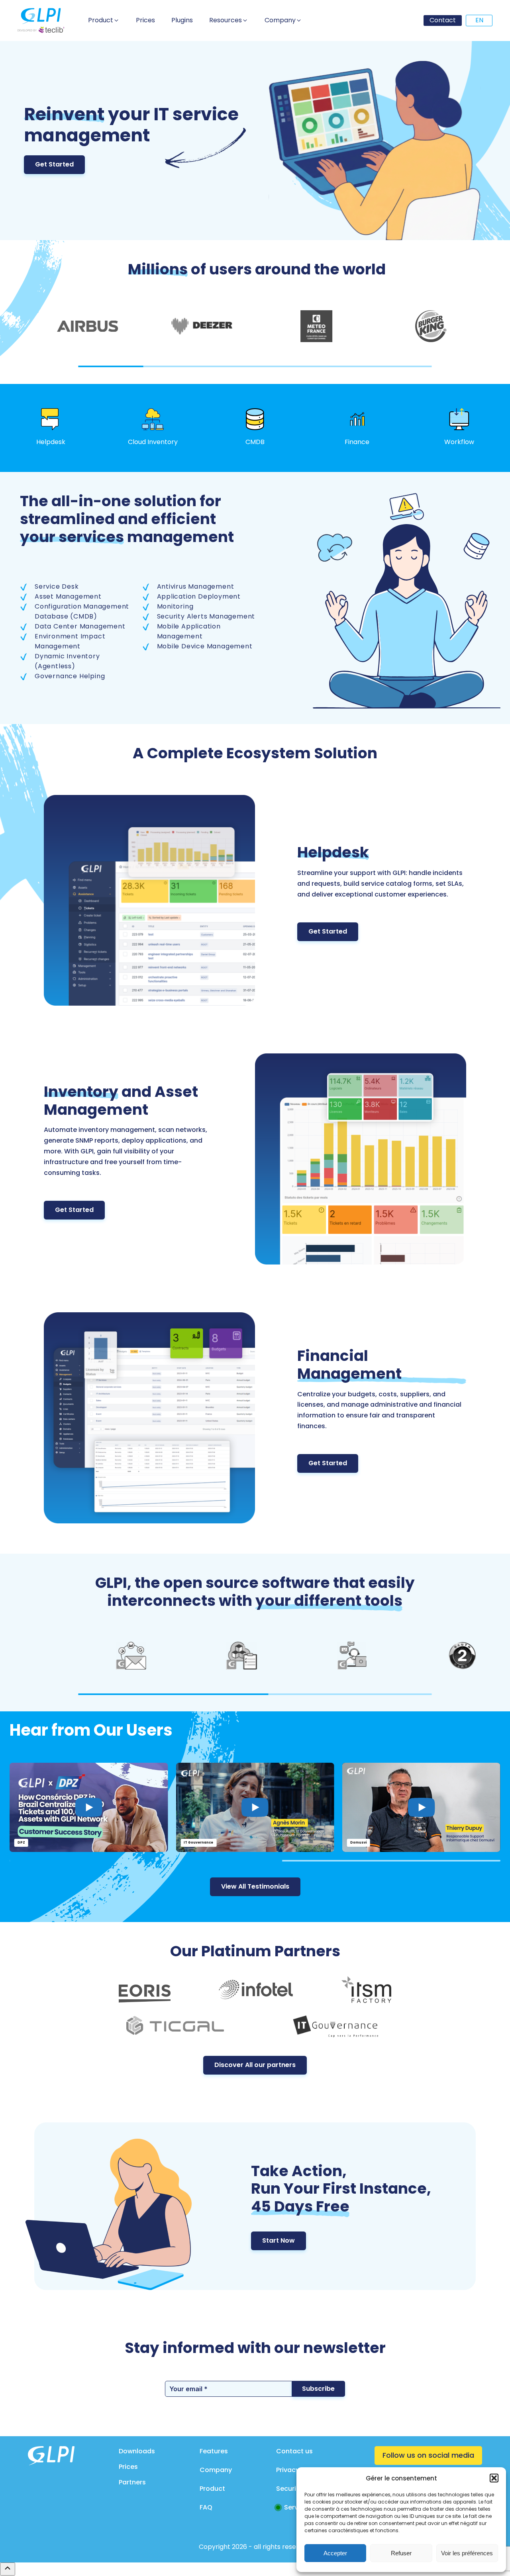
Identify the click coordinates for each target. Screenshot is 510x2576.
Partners (132, 2482)
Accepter (335, 2553)
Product (212, 2489)
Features (214, 2451)
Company (216, 2470)
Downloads (137, 2451)
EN (479, 20)
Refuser (401, 2553)
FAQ (206, 2507)
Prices (128, 2467)
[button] (494, 2478)
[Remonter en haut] (8, 2569)
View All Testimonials (255, 1886)
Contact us (294, 2451)
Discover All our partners (255, 2065)
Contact (443, 20)
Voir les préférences (467, 2553)
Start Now (279, 2240)
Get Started (54, 164)
